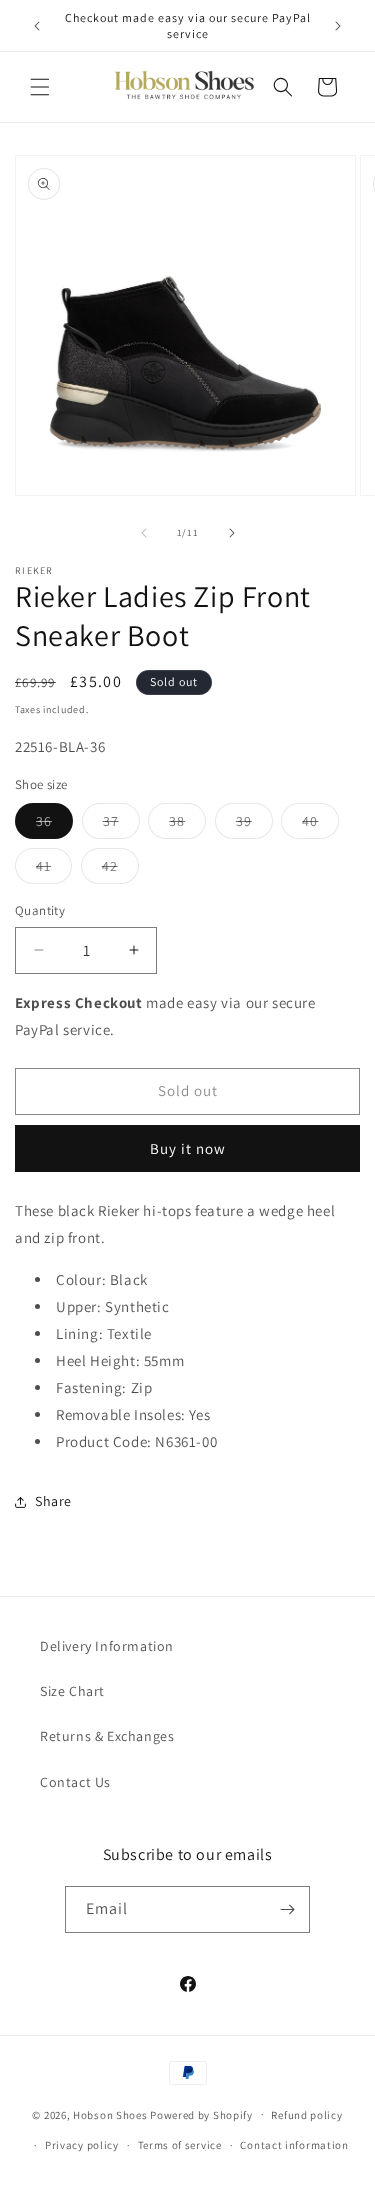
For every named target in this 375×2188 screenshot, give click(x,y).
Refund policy (306, 2115)
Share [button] (53, 1501)
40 (320, 825)
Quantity (40, 910)
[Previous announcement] (37, 26)
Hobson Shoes (110, 2114)
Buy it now (188, 1148)
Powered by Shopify (201, 2114)
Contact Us (75, 1782)
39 (254, 825)
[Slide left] (144, 533)
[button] (40, 87)
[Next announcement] (338, 26)
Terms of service (180, 2145)
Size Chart (72, 1691)
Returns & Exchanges (107, 1736)
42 (120, 870)
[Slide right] (232, 533)
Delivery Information (107, 1646)
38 (187, 825)
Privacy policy (82, 2145)
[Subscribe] (287, 1909)
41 (54, 870)
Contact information (294, 2145)
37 (121, 825)
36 (54, 825)
